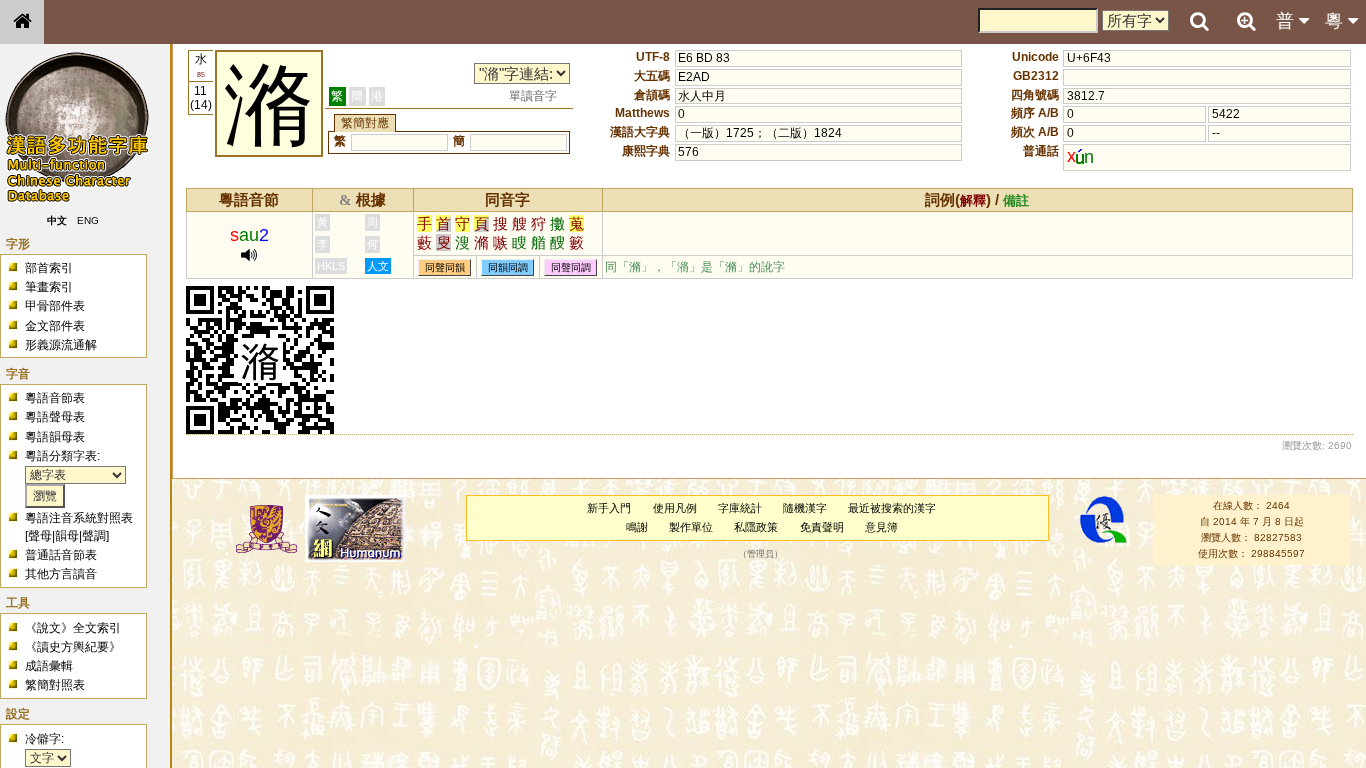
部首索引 (49, 268)
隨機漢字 (805, 508)
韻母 (67, 536)
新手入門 (609, 508)
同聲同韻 (445, 267)
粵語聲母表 (55, 417)
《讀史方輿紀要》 (73, 647)
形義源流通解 (61, 345)
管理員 (760, 554)
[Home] (22, 22)
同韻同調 (508, 267)
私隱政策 (756, 527)
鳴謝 (637, 527)
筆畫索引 (49, 287)
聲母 (40, 536)
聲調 (94, 536)
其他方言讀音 (61, 574)
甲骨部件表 (55, 306)
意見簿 (881, 527)
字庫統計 (740, 508)
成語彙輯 (49, 666)
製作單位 (691, 527)
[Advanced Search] (1246, 21)
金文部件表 (55, 326)
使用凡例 (675, 508)
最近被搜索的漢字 (892, 508)
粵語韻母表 (55, 437)
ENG (88, 220)
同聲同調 (571, 267)
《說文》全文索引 (73, 628)
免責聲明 (822, 527)
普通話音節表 (61, 555)
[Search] (1199, 22)
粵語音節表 (55, 398)
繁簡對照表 (55, 685)
